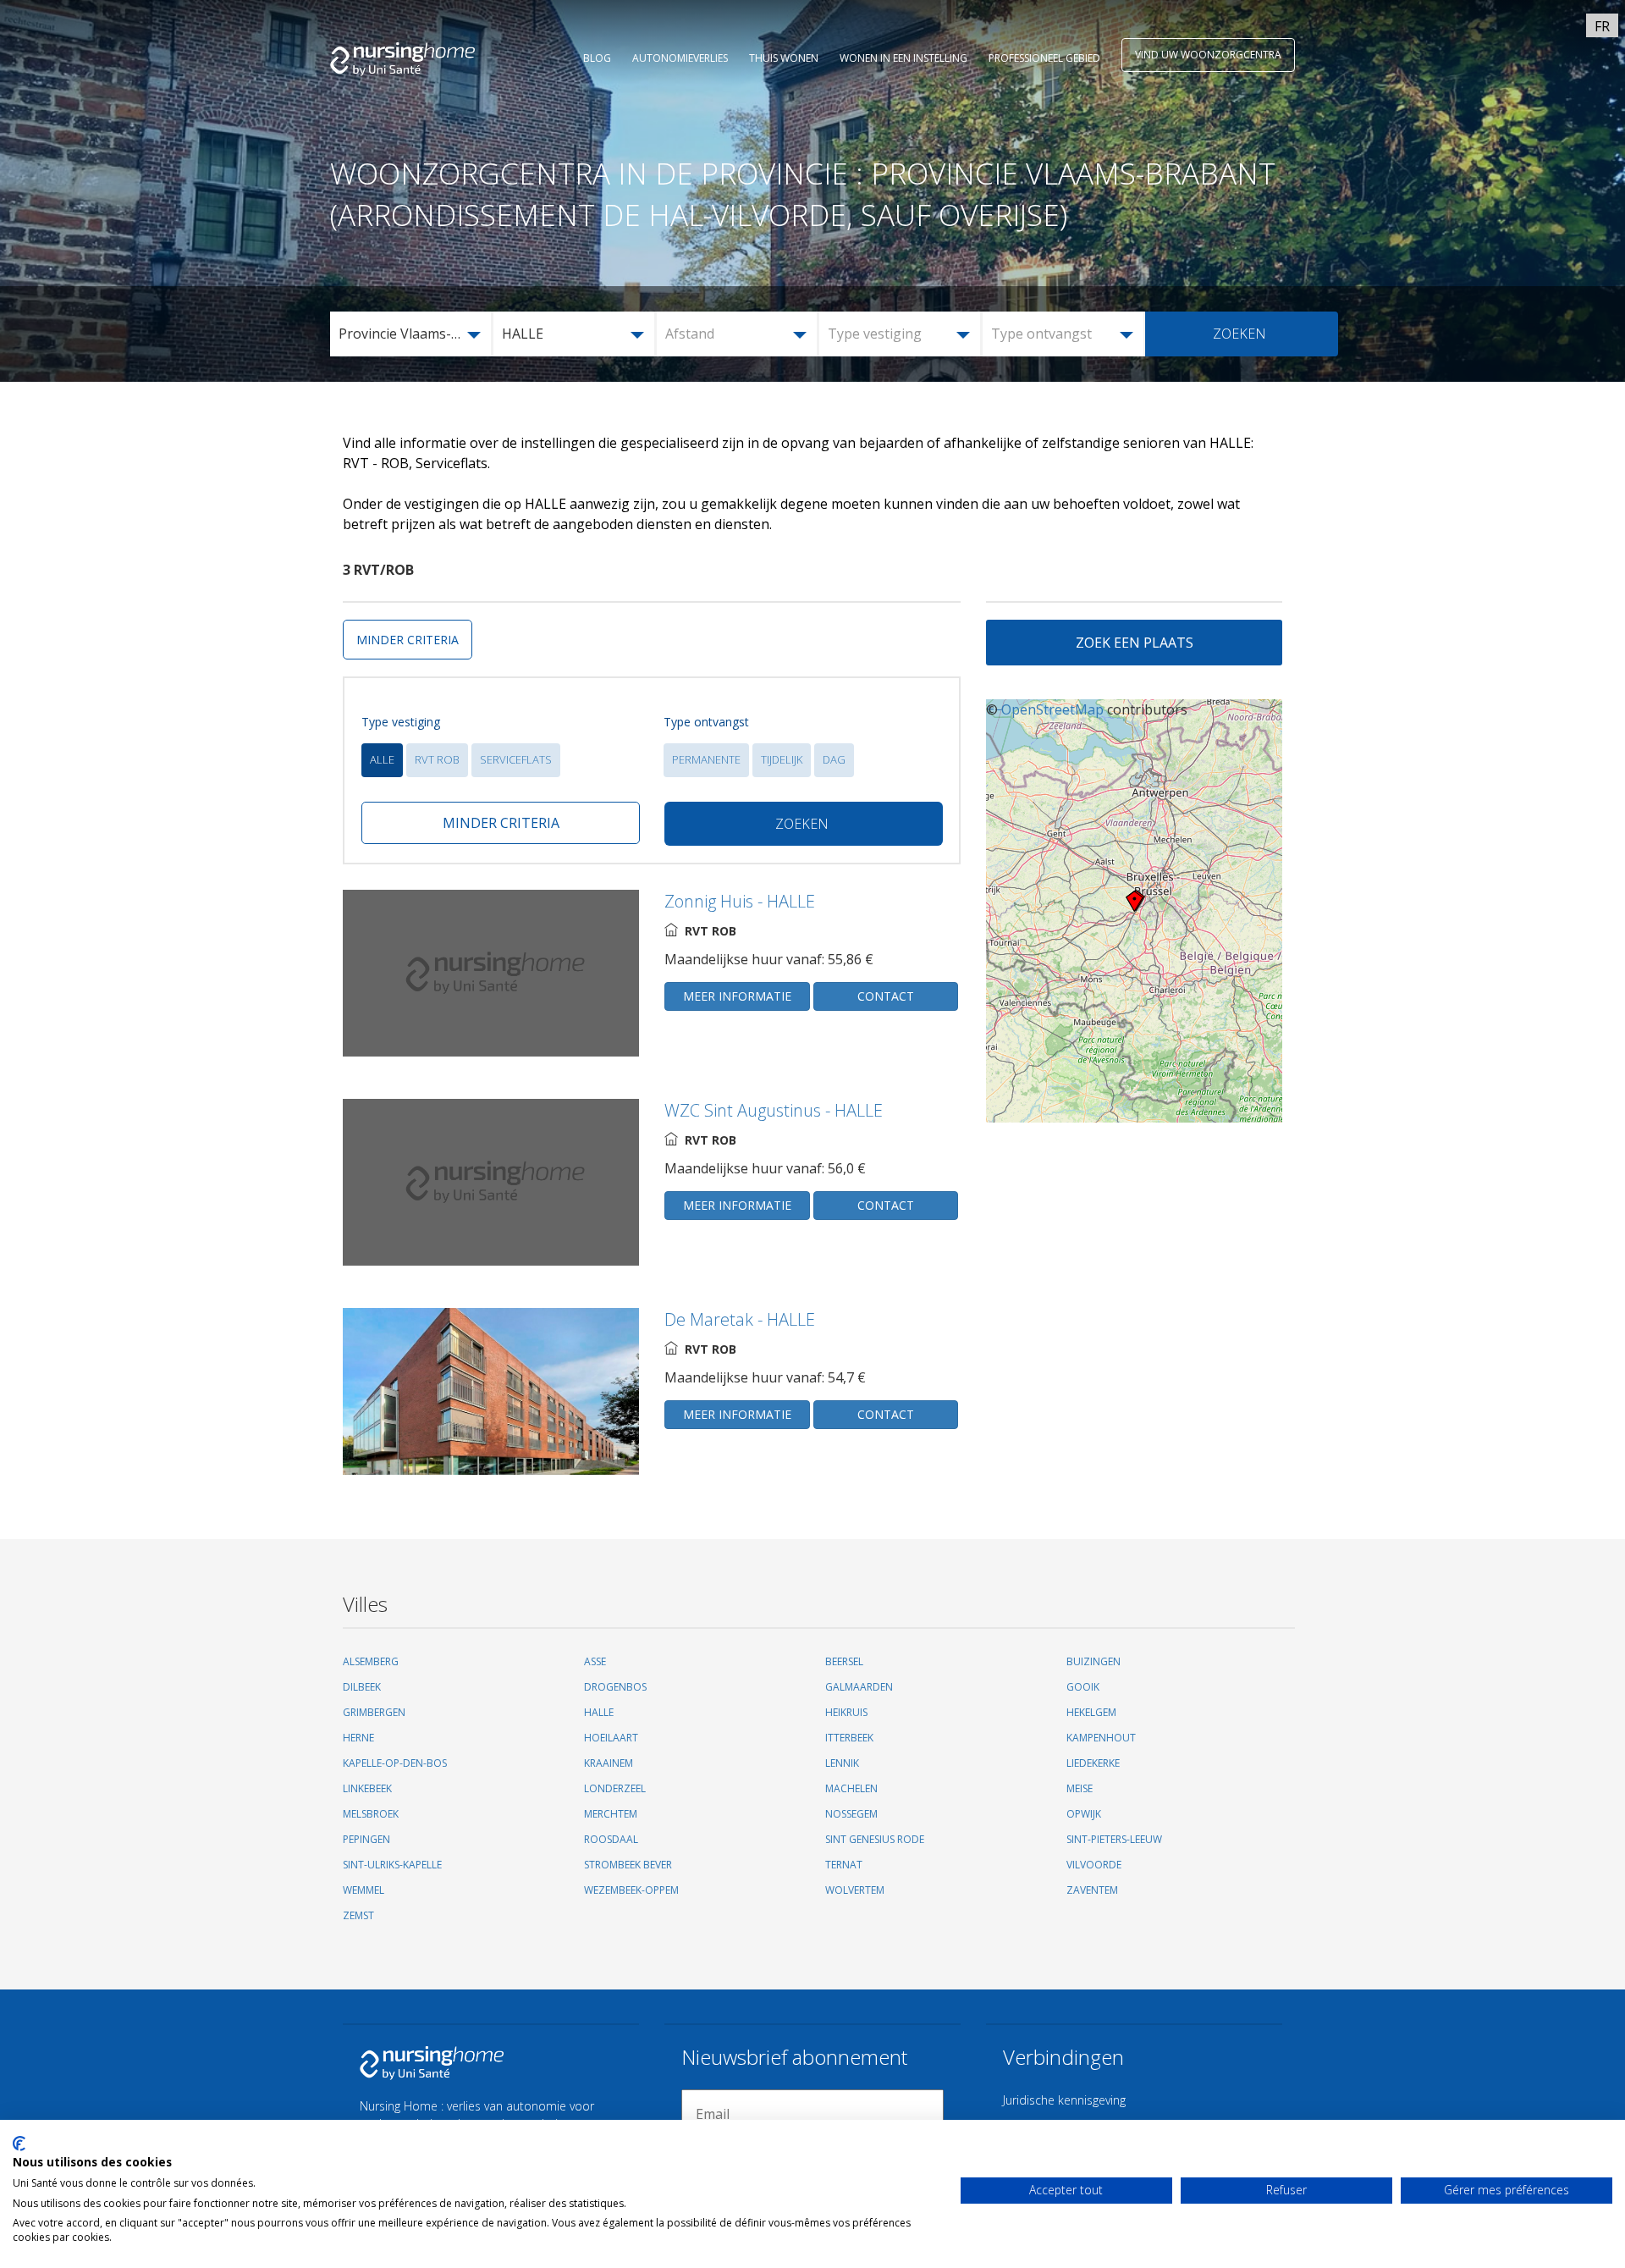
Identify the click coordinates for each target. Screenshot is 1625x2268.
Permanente (706, 759)
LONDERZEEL (615, 1788)
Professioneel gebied (1044, 58)
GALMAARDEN (859, 1687)
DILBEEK (362, 1687)
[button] (412, 334)
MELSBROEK (371, 1814)
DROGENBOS (615, 1687)
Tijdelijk (782, 759)
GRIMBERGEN (374, 1712)
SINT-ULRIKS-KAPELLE (392, 1865)
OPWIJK (1084, 1814)
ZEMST (358, 1915)
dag (834, 759)
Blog (597, 58)
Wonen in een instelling (903, 58)
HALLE (599, 1712)
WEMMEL (364, 1890)
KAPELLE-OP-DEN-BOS (395, 1763)
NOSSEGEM (851, 1814)
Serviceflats (516, 759)
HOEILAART (611, 1738)
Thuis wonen (784, 58)
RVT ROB (437, 759)
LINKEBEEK (367, 1788)
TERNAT (844, 1865)
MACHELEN (851, 1788)
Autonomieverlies (680, 58)
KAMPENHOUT (1101, 1738)
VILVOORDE (1094, 1865)
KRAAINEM (609, 1763)
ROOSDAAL (611, 1839)
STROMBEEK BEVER (628, 1865)
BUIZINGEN (1093, 1661)
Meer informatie (737, 996)
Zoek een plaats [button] (1135, 643)
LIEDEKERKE (1093, 1763)
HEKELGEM (1091, 1712)
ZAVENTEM (1092, 1890)
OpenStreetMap (1052, 709)
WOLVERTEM (855, 1890)
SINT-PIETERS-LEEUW (1114, 1839)
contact (886, 996)
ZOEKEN (1239, 334)
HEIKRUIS (846, 1712)
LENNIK (842, 1763)
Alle (382, 759)
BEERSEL (844, 1661)
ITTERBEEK (849, 1738)
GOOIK (1083, 1687)
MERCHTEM (611, 1814)
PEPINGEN (366, 1839)
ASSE (595, 1661)
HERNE (358, 1738)
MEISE (1080, 1788)
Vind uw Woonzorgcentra (1208, 55)
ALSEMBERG (371, 1661)
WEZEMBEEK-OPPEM (631, 1890)
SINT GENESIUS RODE (875, 1839)
